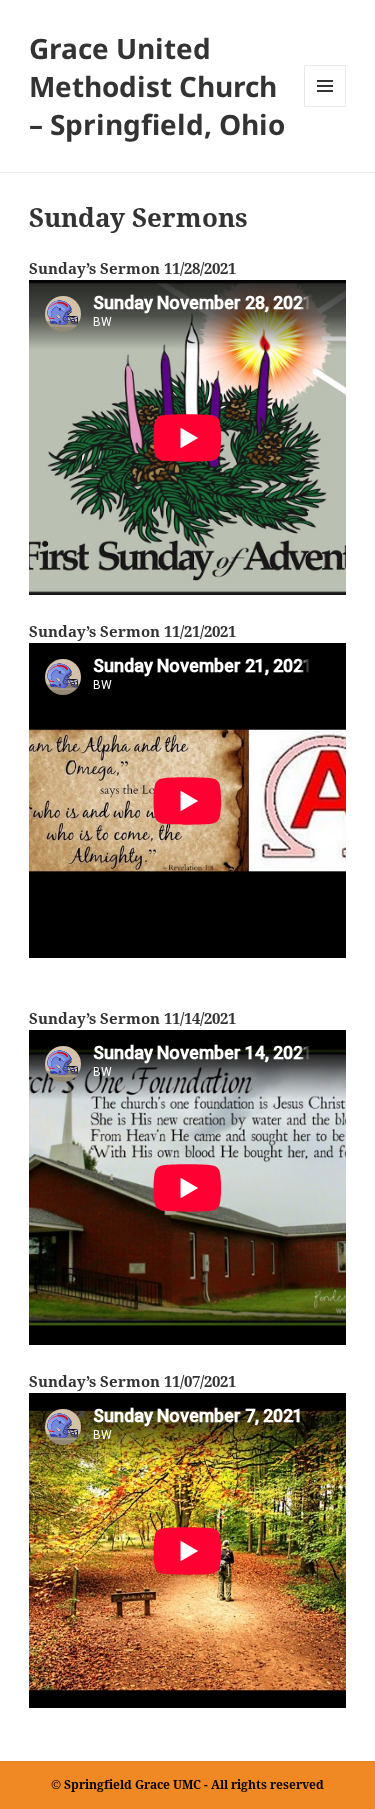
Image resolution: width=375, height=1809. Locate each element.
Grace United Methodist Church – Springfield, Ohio (157, 86)
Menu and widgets (325, 106)
